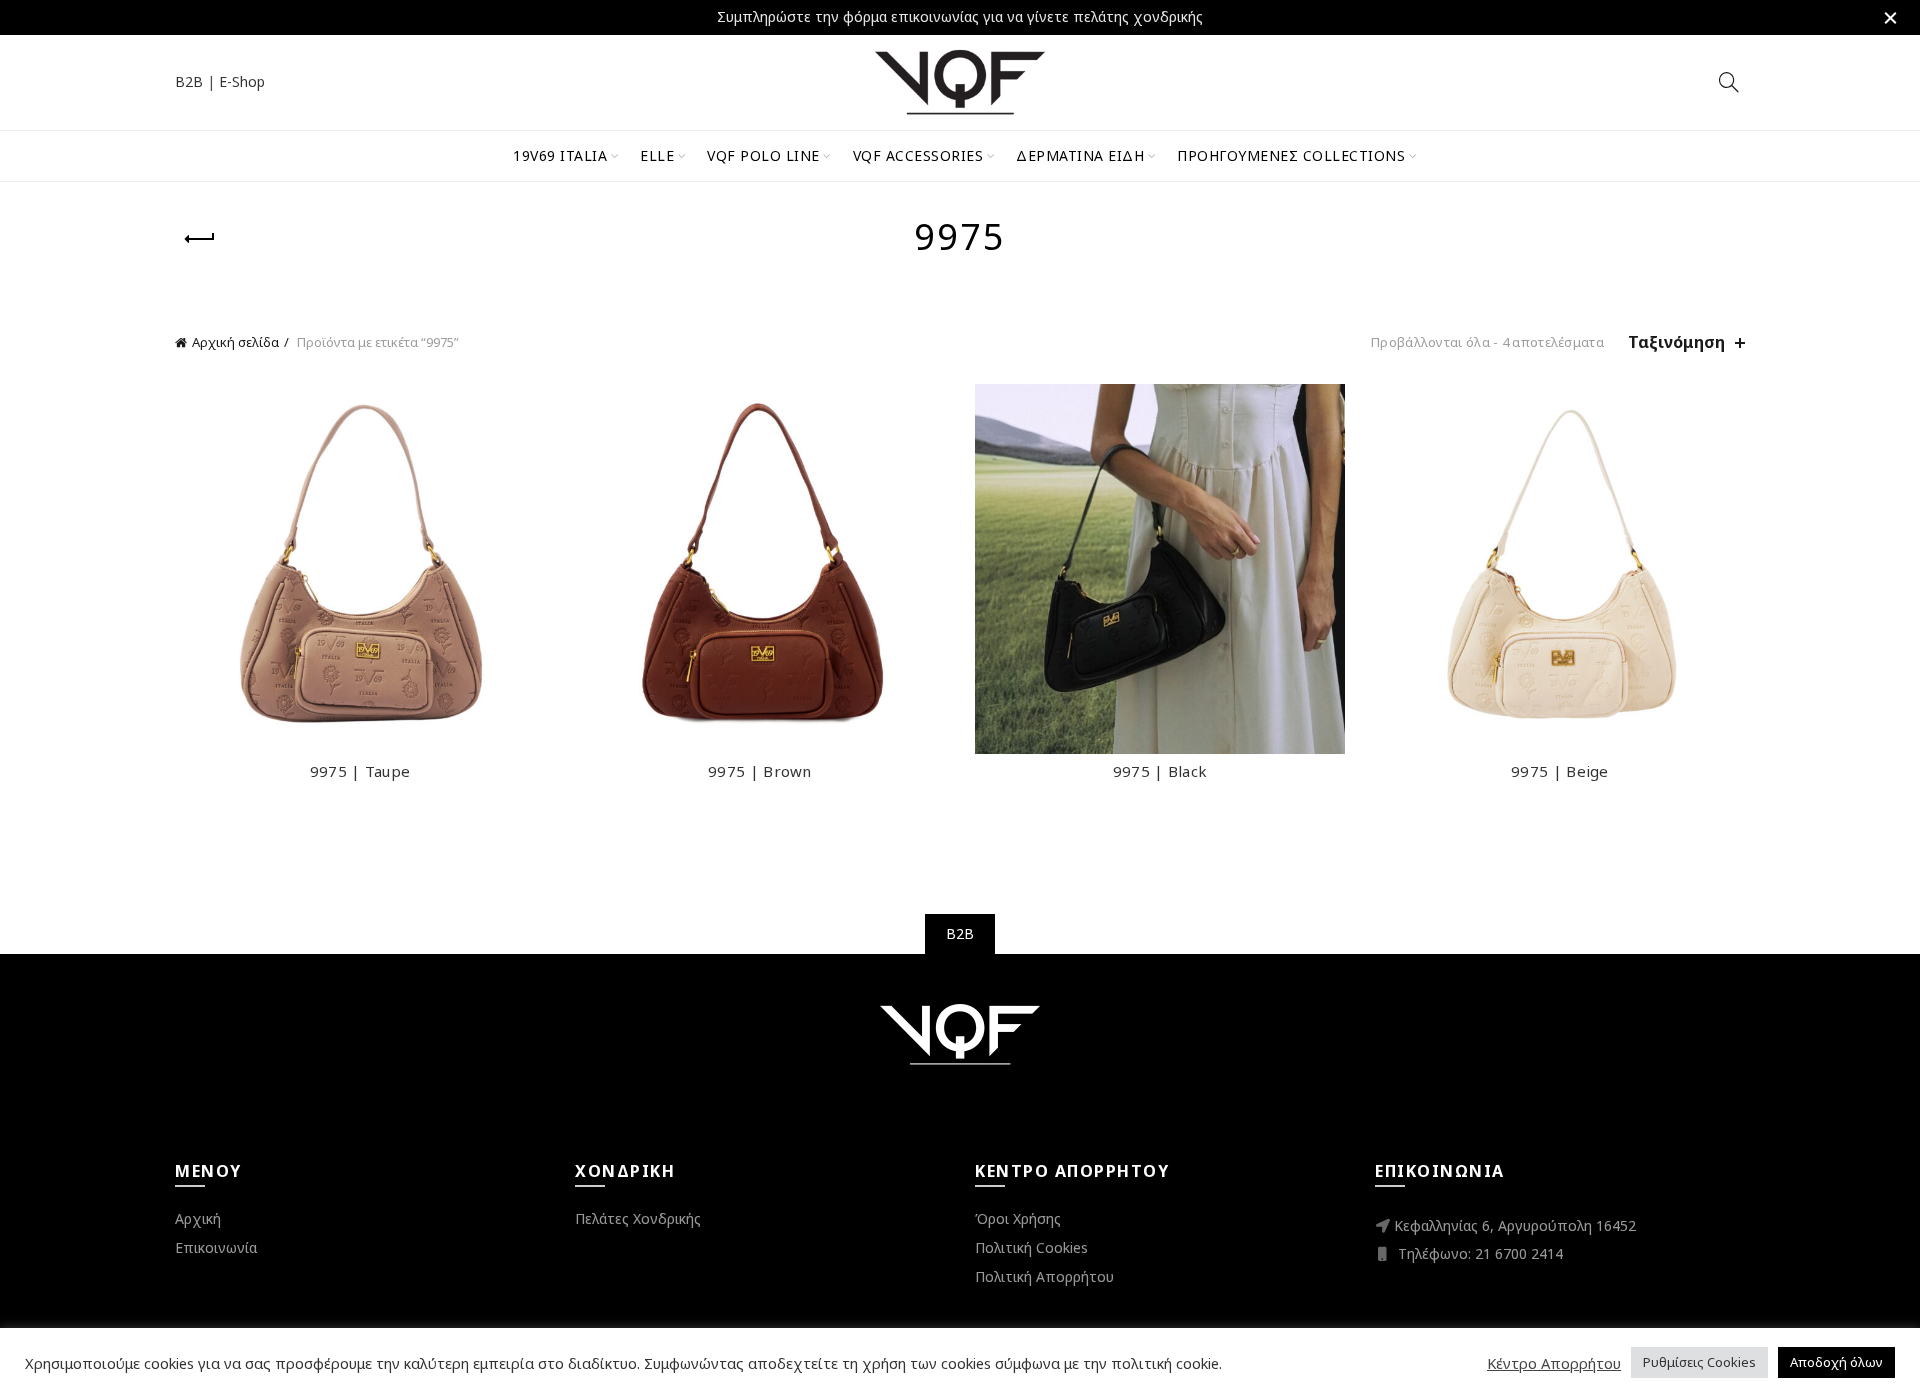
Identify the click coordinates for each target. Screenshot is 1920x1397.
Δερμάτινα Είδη (1080, 155)
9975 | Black (1160, 771)
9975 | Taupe (360, 771)
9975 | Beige (1560, 771)
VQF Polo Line (763, 155)
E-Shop (242, 81)
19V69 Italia (560, 155)
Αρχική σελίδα (235, 342)
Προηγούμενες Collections (1291, 155)
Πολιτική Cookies (1031, 1247)
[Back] (200, 239)
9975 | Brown (760, 771)
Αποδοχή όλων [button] (1836, 1362)
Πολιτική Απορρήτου (1044, 1276)
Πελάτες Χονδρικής (638, 1218)
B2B (189, 81)
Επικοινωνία (216, 1247)
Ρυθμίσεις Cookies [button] (1699, 1362)
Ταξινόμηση (1676, 342)
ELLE (657, 155)
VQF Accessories (918, 155)
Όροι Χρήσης (1018, 1218)
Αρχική (198, 1218)
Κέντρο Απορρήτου (1554, 1363)
